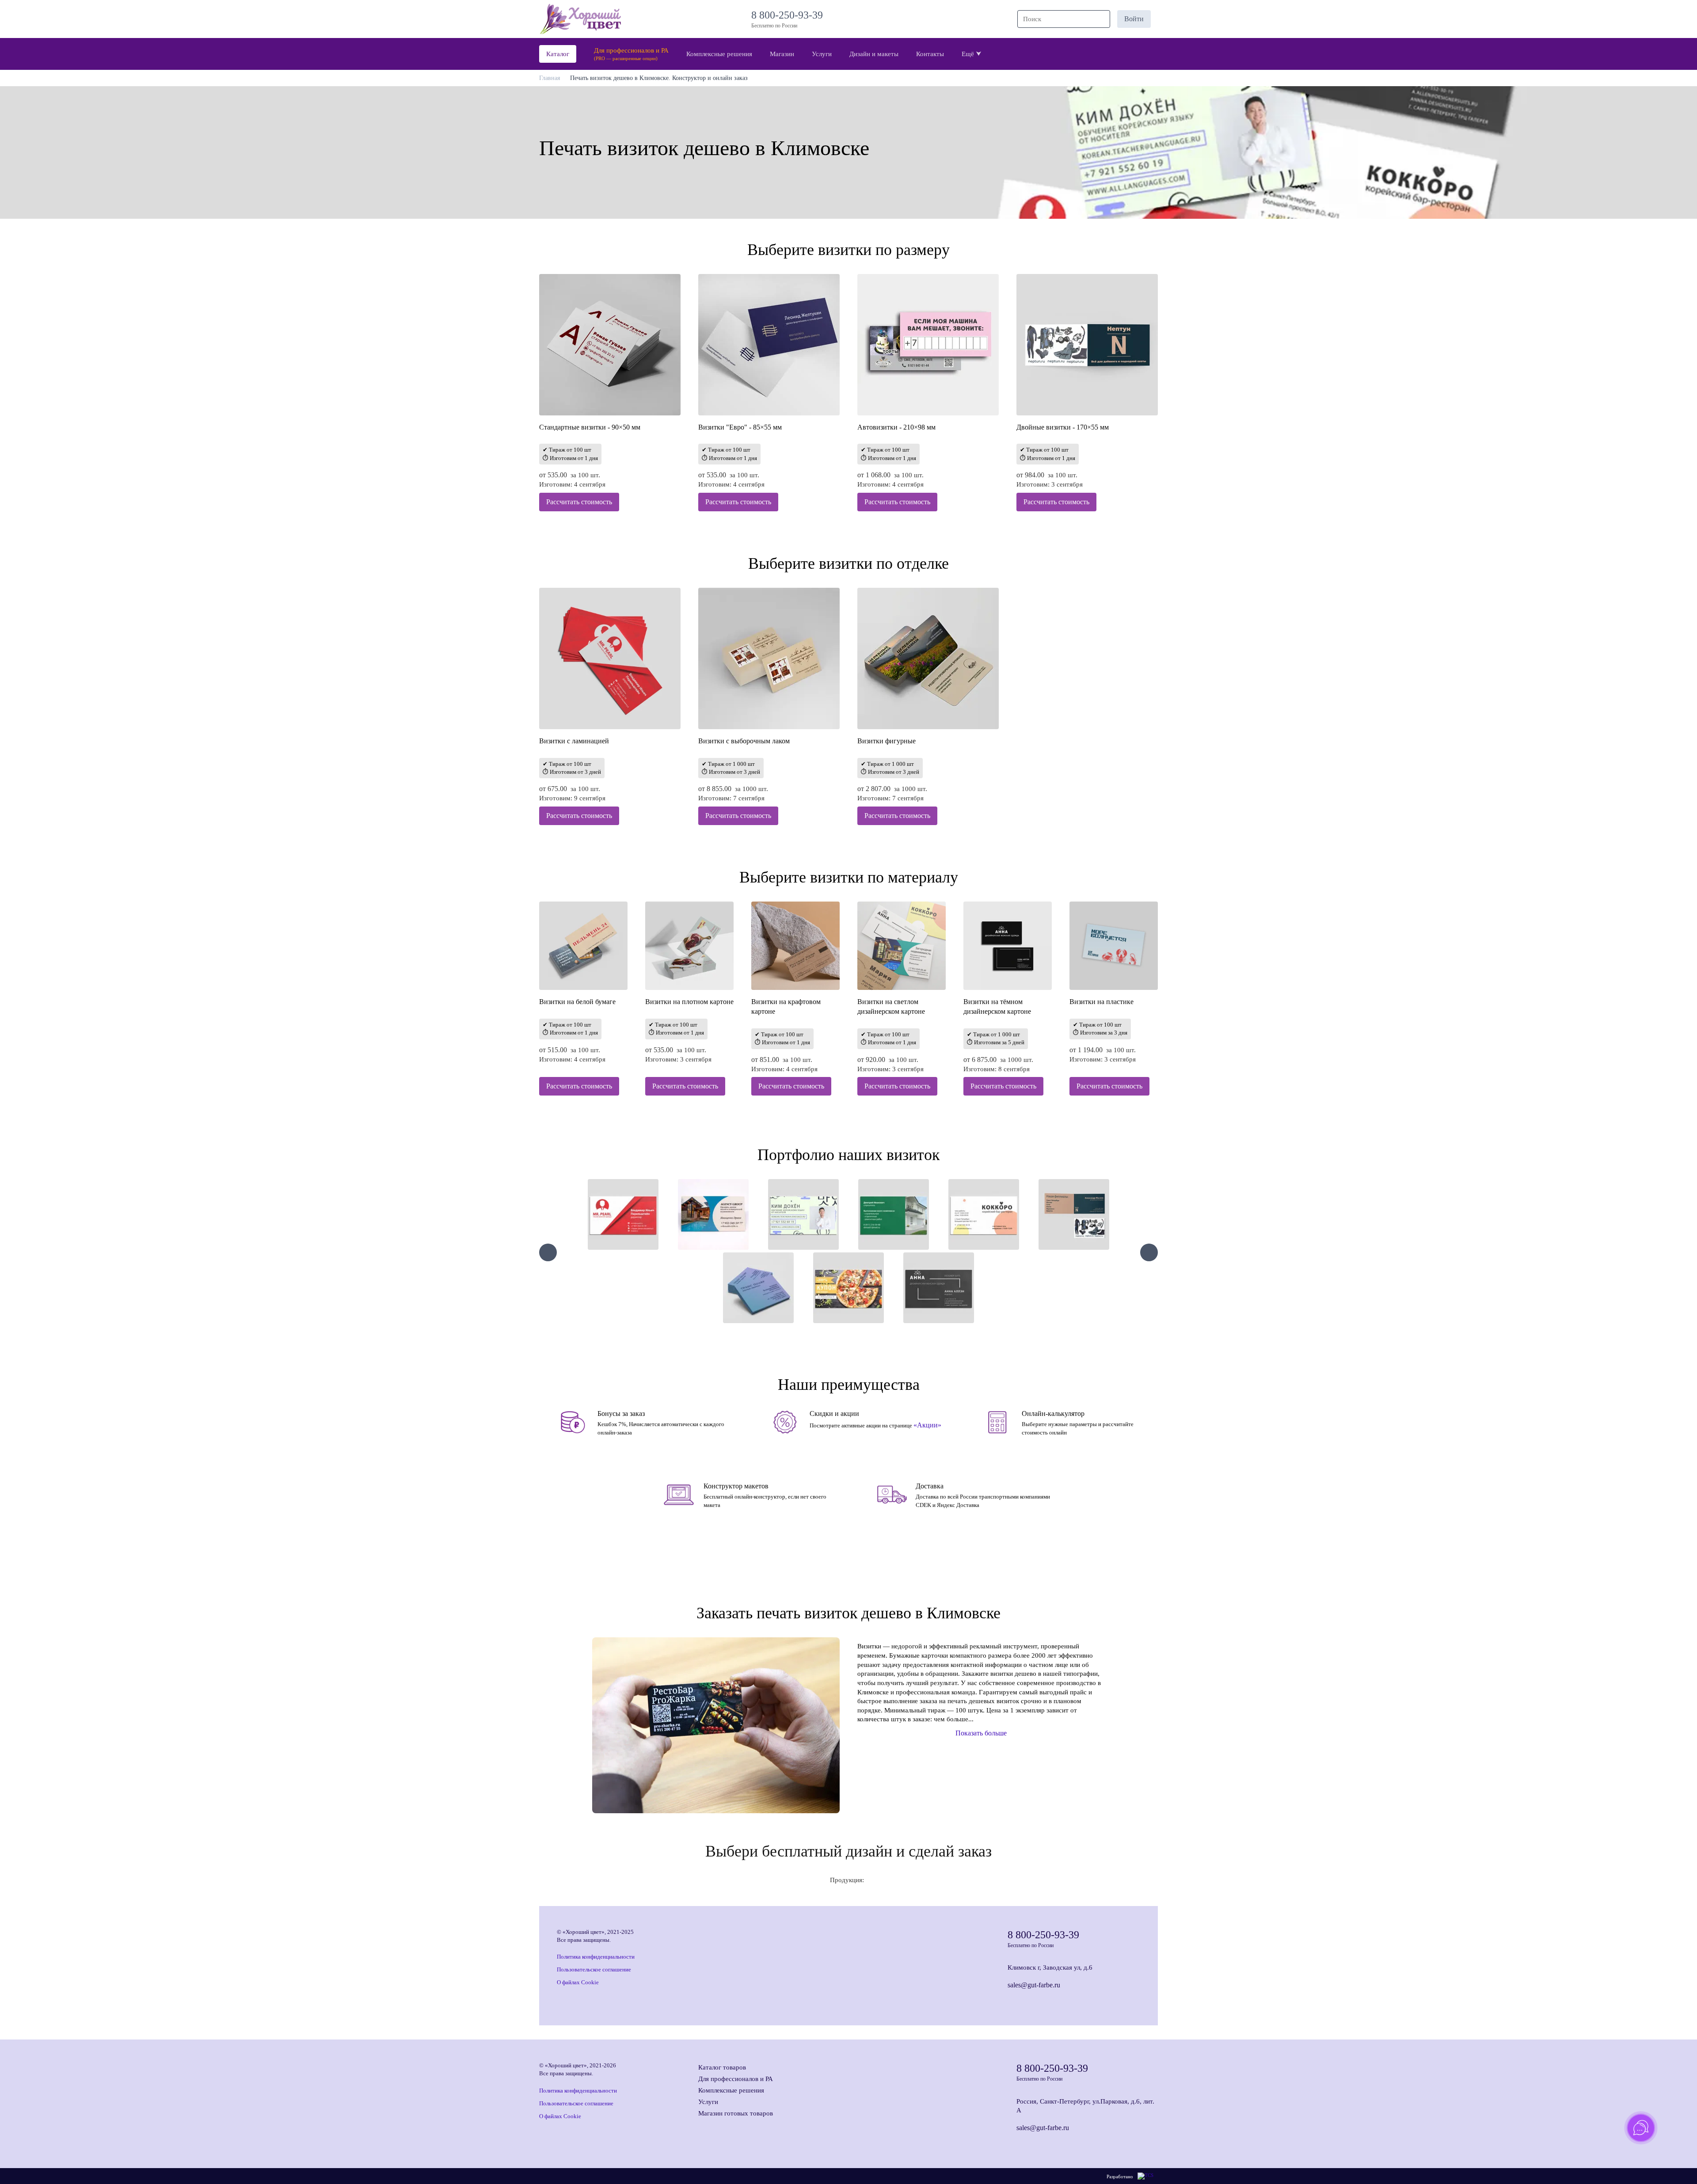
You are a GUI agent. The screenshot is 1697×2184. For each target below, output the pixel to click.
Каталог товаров (722, 2067)
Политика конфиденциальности (596, 1957)
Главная (550, 78)
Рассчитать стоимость (579, 502)
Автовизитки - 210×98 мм (896, 427)
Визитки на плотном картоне (689, 1002)
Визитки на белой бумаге (577, 1002)
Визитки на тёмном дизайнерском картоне (997, 1006)
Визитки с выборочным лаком (744, 741)
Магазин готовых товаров (736, 2113)
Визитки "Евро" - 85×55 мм (740, 427)
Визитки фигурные (887, 741)
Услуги (708, 2102)
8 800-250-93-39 (790, 15)
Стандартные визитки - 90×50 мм (590, 427)
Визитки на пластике (1102, 1002)
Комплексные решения (731, 2090)
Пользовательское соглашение (594, 1969)
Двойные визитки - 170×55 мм (1063, 427)
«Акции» (927, 1425)
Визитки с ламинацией (574, 741)
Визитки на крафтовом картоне (786, 1006)
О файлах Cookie (578, 1982)
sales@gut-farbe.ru (1034, 1985)
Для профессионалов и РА (736, 2079)
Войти (1134, 19)
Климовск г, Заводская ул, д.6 (1050, 1967)
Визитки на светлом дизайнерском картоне (891, 1006)
